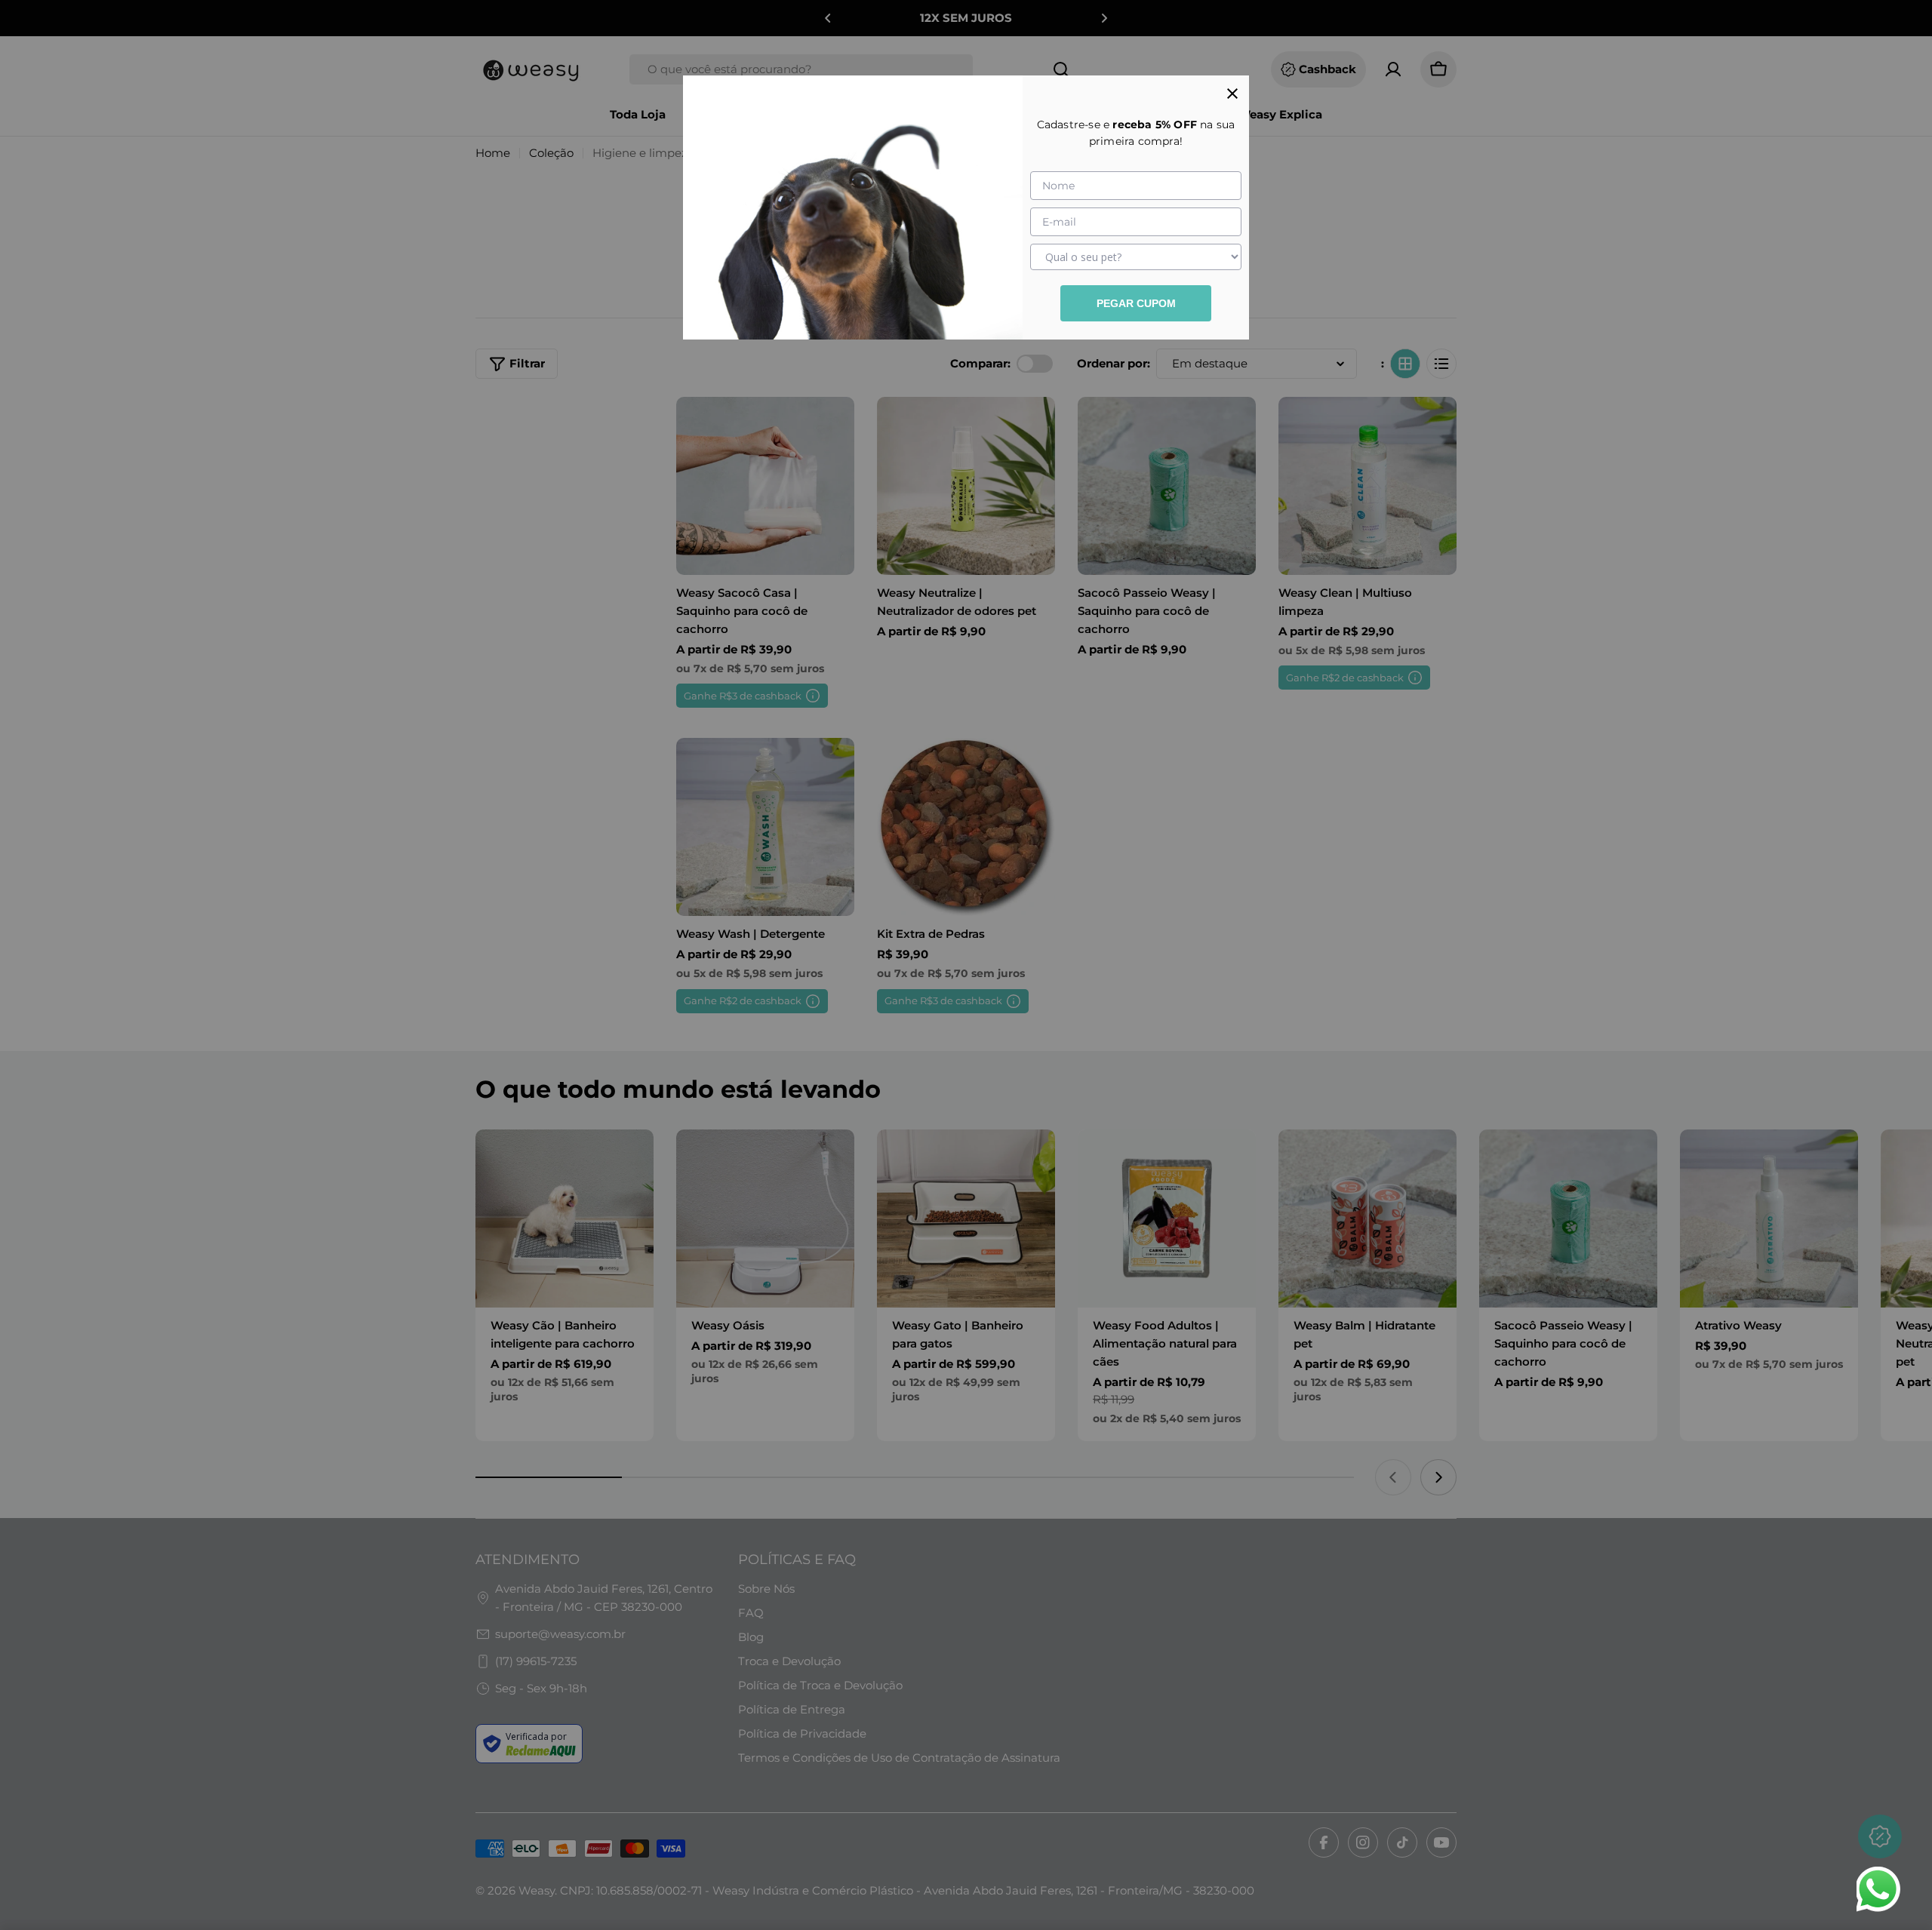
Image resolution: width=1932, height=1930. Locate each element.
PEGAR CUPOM (1136, 303)
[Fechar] (1232, 92)
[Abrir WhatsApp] (1878, 1889)
